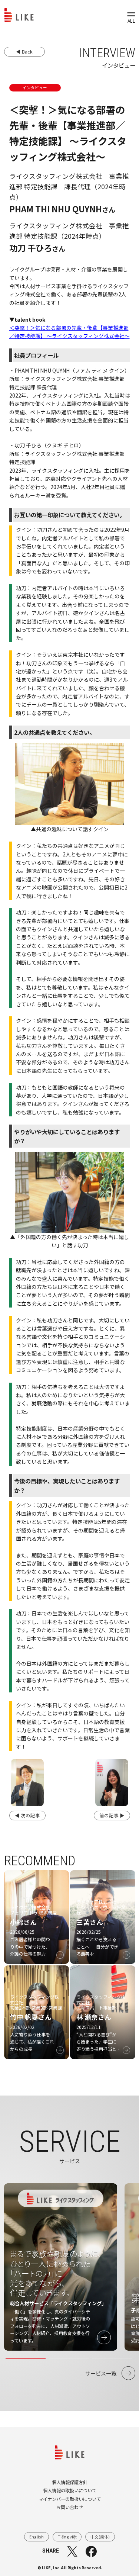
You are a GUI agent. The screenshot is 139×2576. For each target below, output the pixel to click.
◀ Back (24, 52)
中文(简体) (100, 2537)
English (37, 2537)
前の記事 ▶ (112, 1815)
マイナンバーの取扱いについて (70, 2499)
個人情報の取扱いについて (70, 2490)
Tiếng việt (67, 2537)
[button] (26, 2359)
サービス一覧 (101, 2373)
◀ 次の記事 (27, 1815)
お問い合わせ (70, 2507)
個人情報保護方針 (70, 2482)
